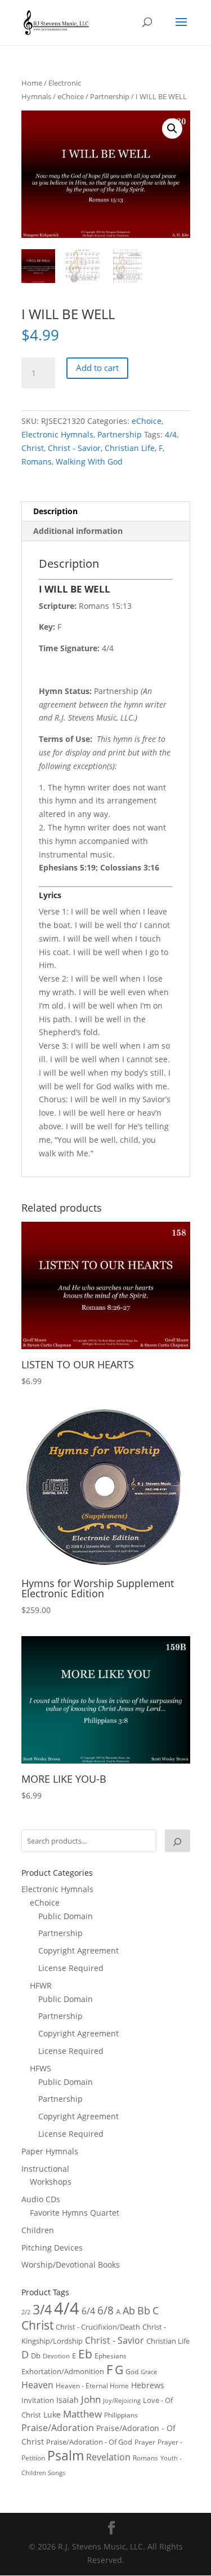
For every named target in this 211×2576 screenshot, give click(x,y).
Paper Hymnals (50, 2151)
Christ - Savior (74, 448)
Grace (149, 2372)
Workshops (51, 2182)
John (91, 2399)
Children (38, 2230)
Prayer (145, 2442)
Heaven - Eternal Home (92, 2386)
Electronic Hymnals (57, 434)
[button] (172, 129)
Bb (144, 2310)
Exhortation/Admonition (63, 2372)
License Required (71, 1968)
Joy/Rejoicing (122, 2400)
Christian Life (130, 448)
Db (36, 2356)
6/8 (105, 2310)
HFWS (41, 2068)
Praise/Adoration (58, 2428)
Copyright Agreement (78, 1950)
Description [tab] (55, 511)
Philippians (121, 2415)
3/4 (42, 2310)
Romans (37, 461)
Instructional (45, 2169)
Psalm (66, 2455)
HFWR (41, 1985)
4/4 (171, 434)
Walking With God (89, 461)
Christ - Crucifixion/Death (98, 2327)
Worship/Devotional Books (71, 2265)
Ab (129, 2310)
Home (32, 83)
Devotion (56, 2356)
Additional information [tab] (78, 531)
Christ (33, 448)
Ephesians (111, 2356)
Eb (85, 2354)
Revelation (108, 2457)
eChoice (71, 96)
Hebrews (148, 2385)
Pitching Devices (52, 2248)
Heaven (37, 2385)
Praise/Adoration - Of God (89, 2442)
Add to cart (97, 368)
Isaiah (68, 2400)
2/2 (26, 2312)
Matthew (82, 2414)
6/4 (88, 2311)
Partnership (110, 96)
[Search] (177, 1841)
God (132, 2372)
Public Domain (66, 1916)
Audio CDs (41, 2199)
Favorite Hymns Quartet (75, 2213)
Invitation (38, 2400)
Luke (52, 2414)
